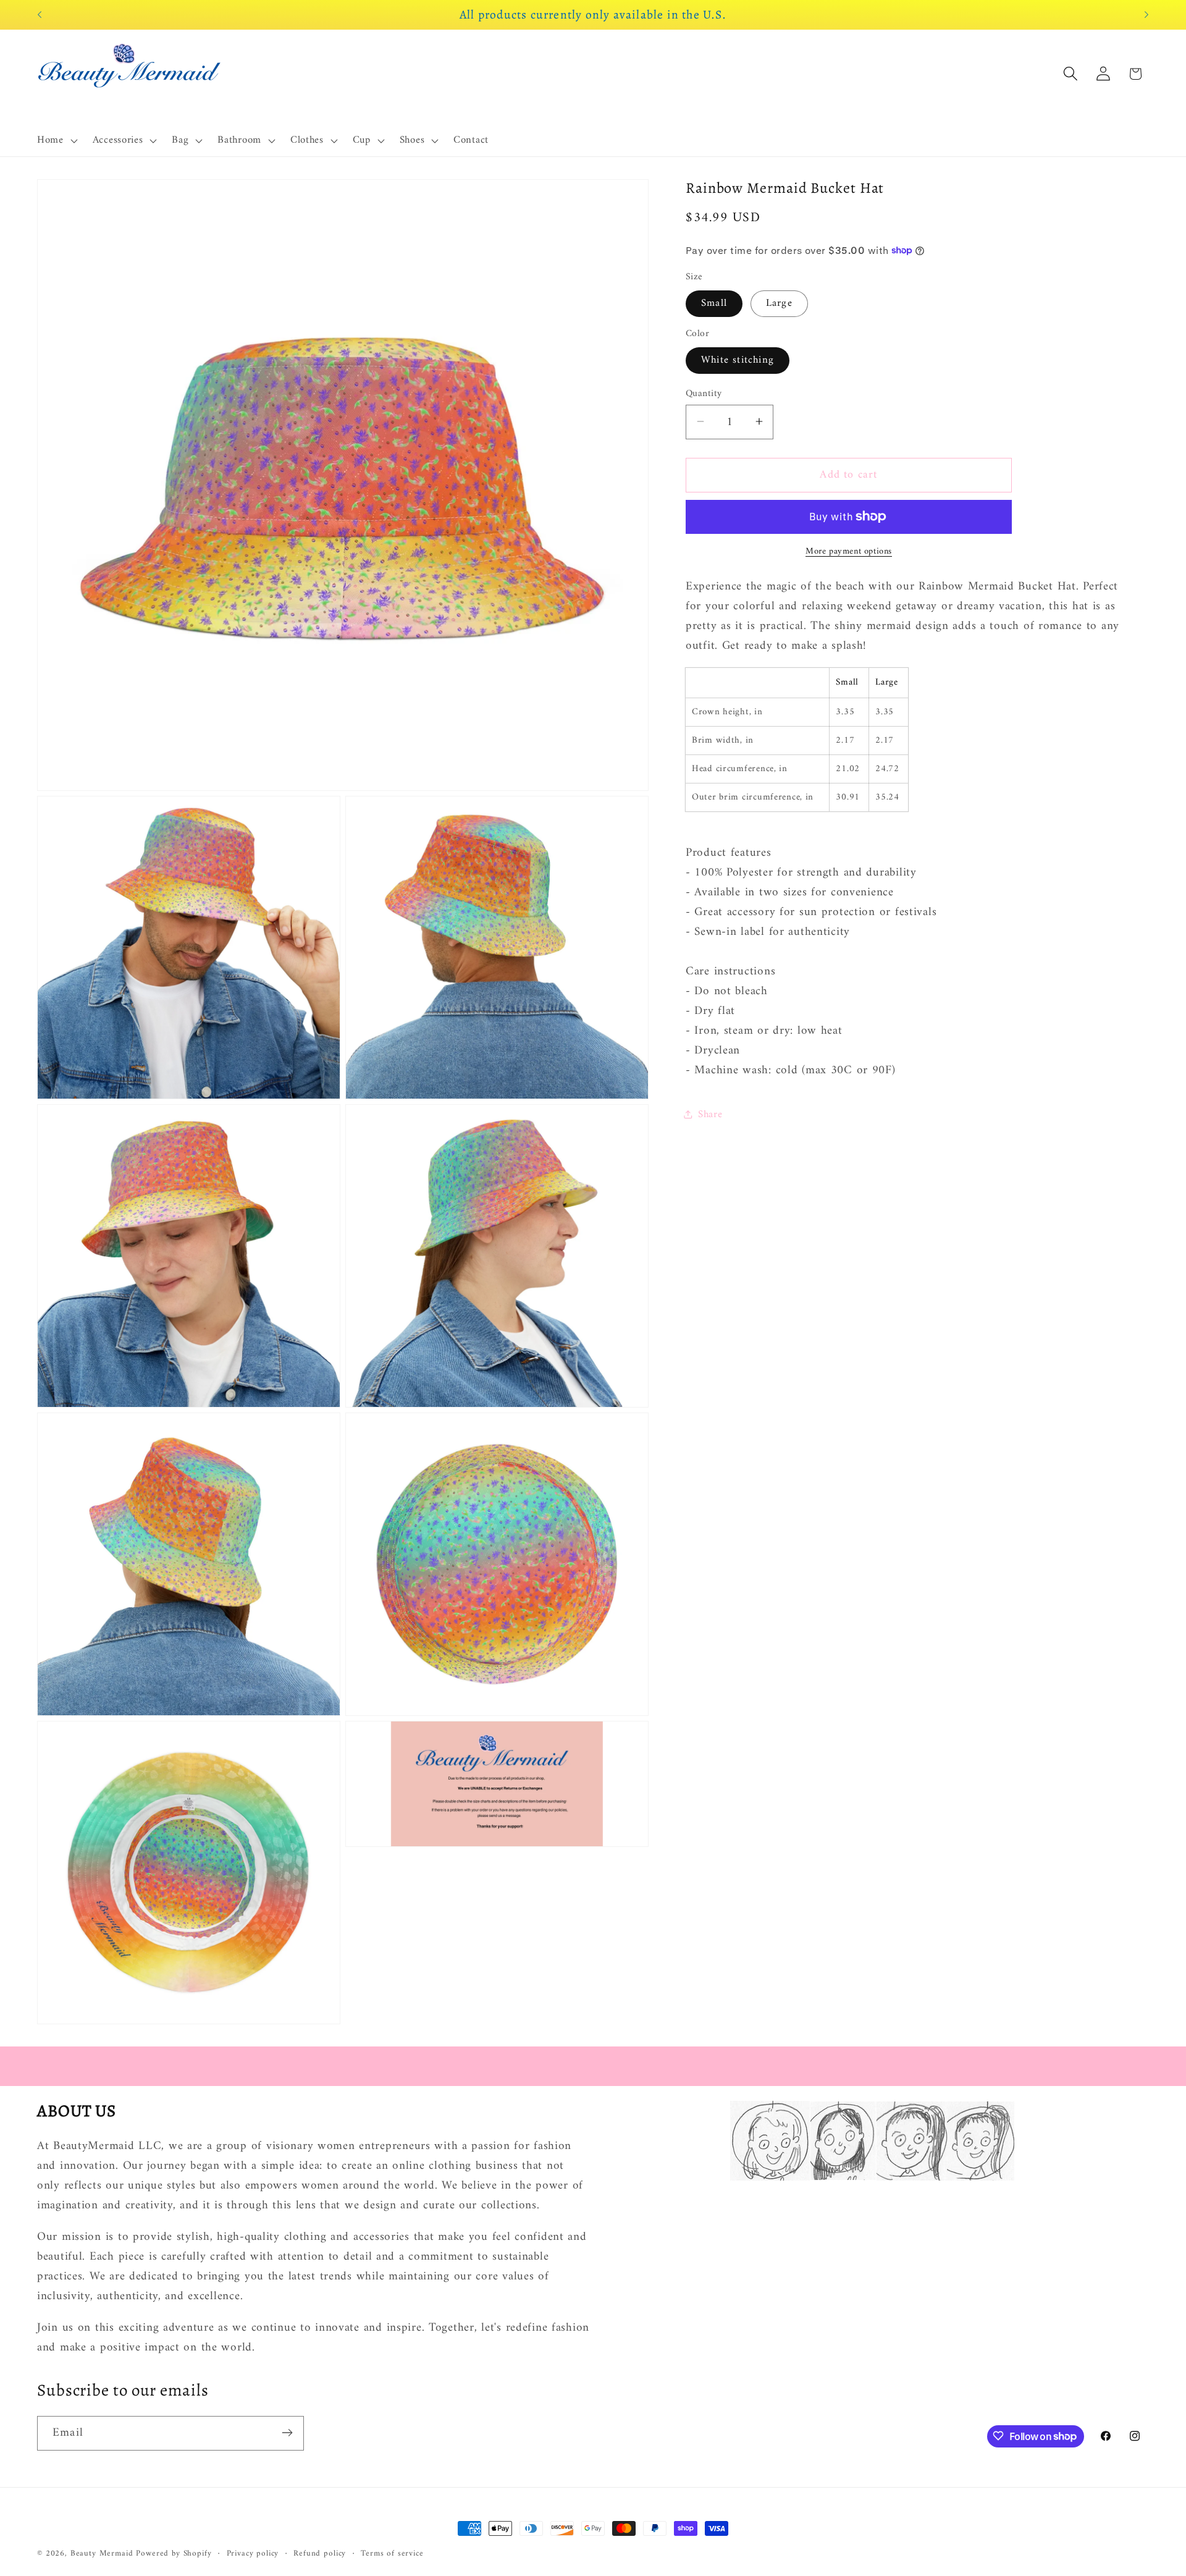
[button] (56, 141)
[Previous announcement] (40, 15)
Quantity (704, 393)
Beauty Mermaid (102, 2553)
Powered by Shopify (174, 2553)
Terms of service (392, 2554)
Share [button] (710, 1114)
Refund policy (320, 2554)
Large (779, 303)
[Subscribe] (287, 2433)
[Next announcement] (1146, 15)
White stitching (738, 360)
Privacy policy (253, 2554)
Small (714, 303)
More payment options (849, 551)
